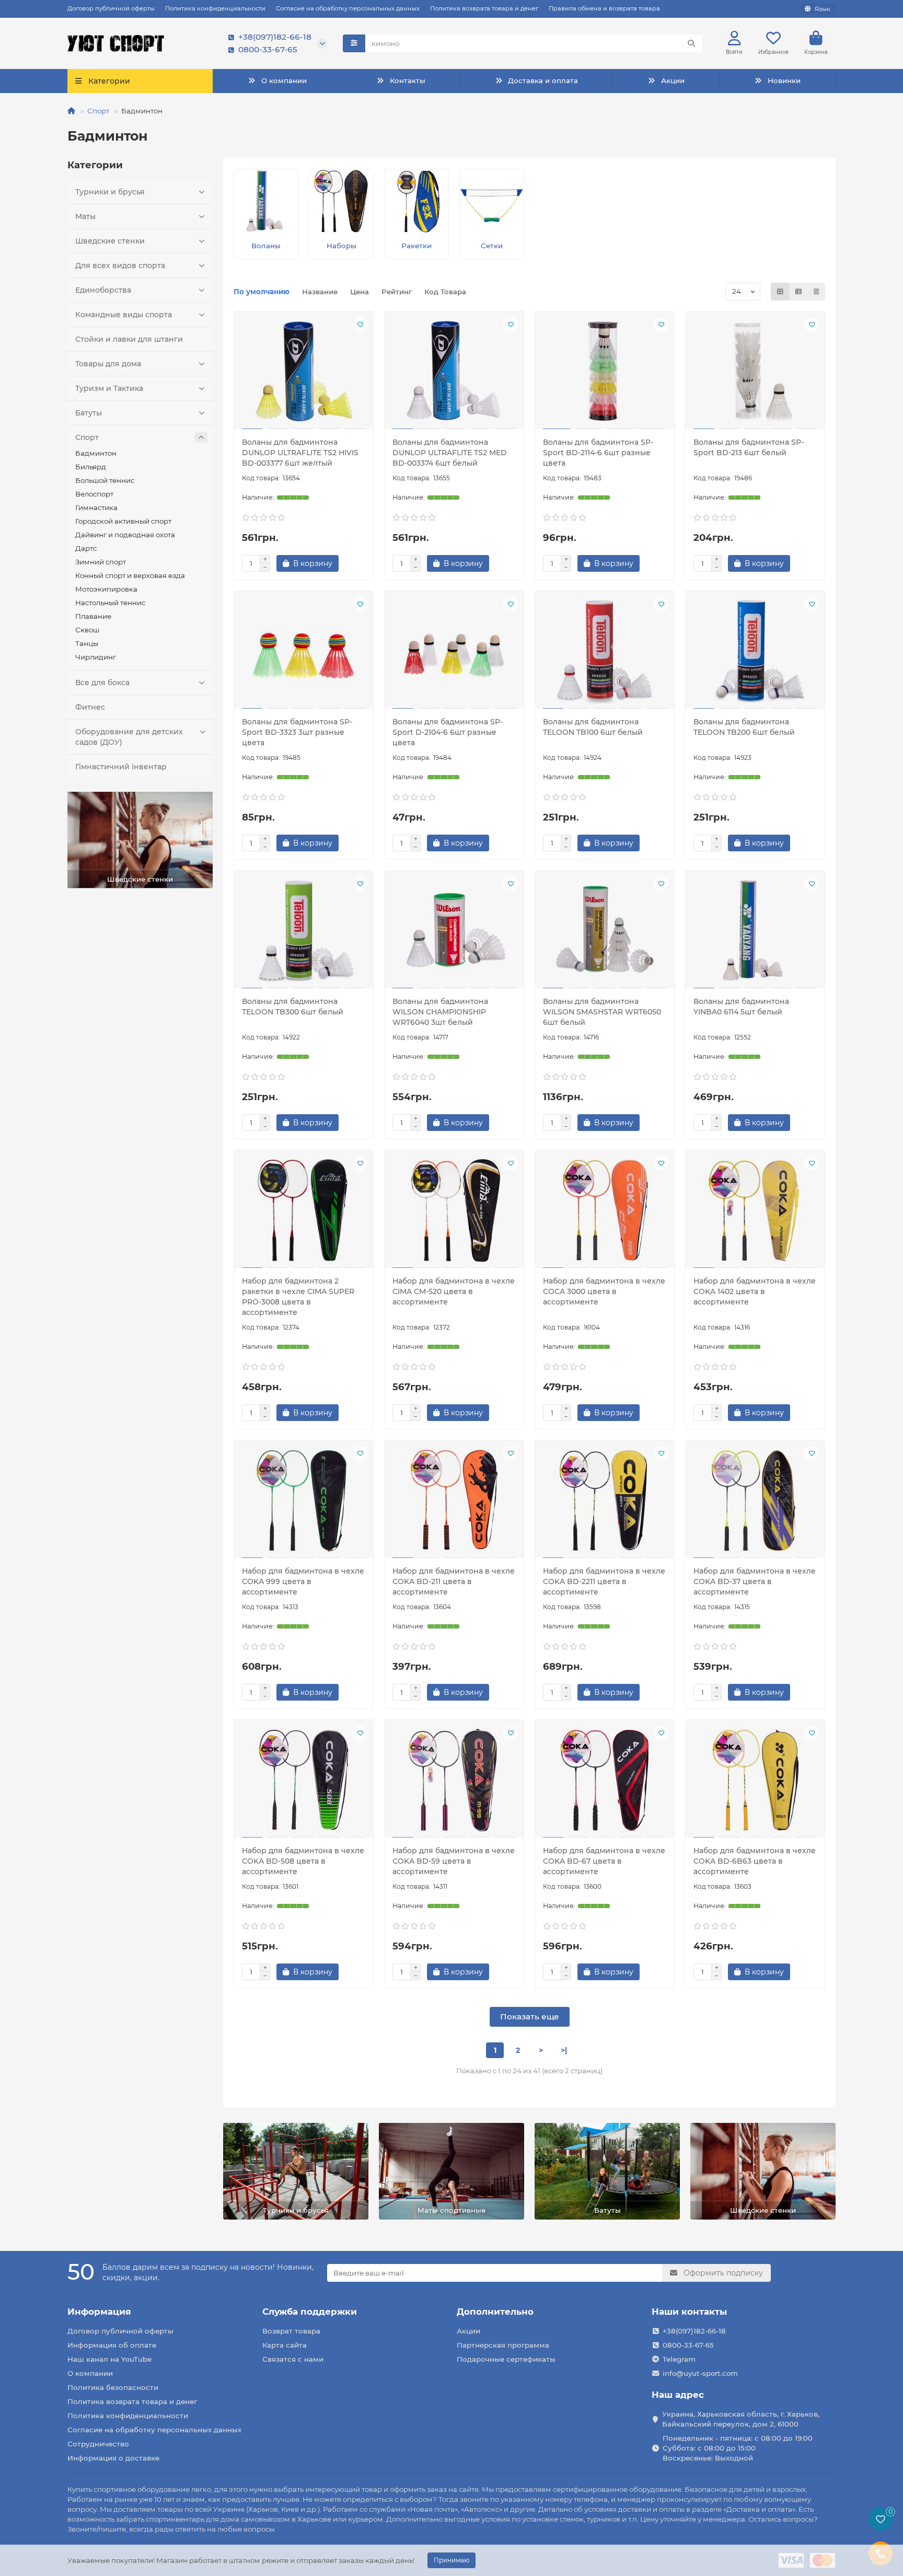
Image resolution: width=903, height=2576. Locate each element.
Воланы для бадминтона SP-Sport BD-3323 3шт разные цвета (297, 732)
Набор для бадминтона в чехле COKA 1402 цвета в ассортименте (755, 1291)
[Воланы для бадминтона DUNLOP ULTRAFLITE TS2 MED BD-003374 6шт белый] (454, 372)
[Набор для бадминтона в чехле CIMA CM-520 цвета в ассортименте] (454, 1210)
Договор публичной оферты (111, 8)
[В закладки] (360, 325)
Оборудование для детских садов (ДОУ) (129, 737)
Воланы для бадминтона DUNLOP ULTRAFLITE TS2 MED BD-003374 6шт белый (450, 453)
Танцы (87, 643)
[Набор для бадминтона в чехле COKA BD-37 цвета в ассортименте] (755, 1500)
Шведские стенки (110, 241)
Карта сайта (285, 2345)
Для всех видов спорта (120, 265)
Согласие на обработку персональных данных (348, 8)
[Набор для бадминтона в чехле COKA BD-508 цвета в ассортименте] (304, 1780)
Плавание (93, 616)
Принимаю (451, 2560)
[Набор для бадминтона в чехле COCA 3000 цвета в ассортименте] (605, 1210)
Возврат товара (291, 2331)
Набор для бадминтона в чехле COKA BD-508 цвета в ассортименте (303, 1861)
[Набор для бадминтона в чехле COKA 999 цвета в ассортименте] (304, 1500)
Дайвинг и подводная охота (125, 535)
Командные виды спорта (124, 315)
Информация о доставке (113, 2458)
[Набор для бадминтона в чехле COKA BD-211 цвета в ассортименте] (454, 1500)
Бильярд (91, 467)
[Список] (798, 292)
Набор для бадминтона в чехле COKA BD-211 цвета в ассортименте (454, 1581)
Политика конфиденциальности (215, 8)
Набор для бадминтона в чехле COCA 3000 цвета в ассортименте (604, 1291)
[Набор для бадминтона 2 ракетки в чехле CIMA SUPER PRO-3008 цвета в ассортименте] (304, 1210)
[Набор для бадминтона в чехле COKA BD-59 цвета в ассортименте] (454, 1780)
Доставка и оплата (543, 80)
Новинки (784, 80)
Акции (673, 80)
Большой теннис (105, 480)
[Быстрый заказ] (356, 563)
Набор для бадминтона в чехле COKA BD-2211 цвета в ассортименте (604, 1581)
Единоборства (103, 290)
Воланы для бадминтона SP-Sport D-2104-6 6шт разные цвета (448, 732)
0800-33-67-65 (268, 49)
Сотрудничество (98, 2444)
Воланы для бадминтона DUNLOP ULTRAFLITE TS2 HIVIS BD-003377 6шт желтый (300, 453)
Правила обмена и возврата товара (604, 8)
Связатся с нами (293, 2359)
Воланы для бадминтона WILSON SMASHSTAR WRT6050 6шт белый (602, 1012)
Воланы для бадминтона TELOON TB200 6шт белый (744, 727)
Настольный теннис (110, 603)
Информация (99, 2312)
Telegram (679, 2359)
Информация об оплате (112, 2345)
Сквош (87, 630)
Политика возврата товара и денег (484, 8)
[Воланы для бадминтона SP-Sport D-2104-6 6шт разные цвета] (454, 651)
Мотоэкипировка (106, 589)
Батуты (89, 413)
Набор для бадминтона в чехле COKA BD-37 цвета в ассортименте (755, 1581)
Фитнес (90, 707)
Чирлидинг (96, 657)
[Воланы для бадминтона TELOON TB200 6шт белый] (755, 651)
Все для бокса (102, 683)
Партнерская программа (503, 2345)
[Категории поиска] (354, 43)
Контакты (408, 80)
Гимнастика (96, 507)
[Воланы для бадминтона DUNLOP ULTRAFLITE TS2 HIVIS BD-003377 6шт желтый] (304, 372)
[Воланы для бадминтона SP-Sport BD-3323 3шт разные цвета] (304, 651)
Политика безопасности (113, 2387)
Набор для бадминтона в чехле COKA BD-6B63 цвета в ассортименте (755, 1861)
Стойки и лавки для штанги (129, 339)
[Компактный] (816, 292)
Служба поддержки (310, 2312)
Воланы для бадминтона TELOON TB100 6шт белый (593, 727)
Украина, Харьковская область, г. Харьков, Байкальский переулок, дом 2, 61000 (741, 2419)
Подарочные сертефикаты (506, 2359)
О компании (284, 80)
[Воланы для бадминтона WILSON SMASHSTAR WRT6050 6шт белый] (605, 931)
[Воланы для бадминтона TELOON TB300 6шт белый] (304, 931)
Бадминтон (96, 453)
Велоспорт (94, 494)
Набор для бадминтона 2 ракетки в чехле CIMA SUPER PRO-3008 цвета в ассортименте (298, 1297)
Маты (85, 216)
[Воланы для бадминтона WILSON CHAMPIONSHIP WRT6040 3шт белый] (454, 931)
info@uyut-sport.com (700, 2373)
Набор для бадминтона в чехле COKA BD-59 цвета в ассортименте (454, 1861)
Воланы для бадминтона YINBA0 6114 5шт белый (741, 1007)
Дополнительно (495, 2312)
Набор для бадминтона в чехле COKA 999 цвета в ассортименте (303, 1581)
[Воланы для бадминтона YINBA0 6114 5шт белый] (755, 931)
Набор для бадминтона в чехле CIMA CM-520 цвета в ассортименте (454, 1291)
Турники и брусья (110, 192)
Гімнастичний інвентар (121, 767)
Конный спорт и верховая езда (130, 575)
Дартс (86, 548)
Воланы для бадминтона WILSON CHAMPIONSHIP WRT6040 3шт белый (440, 1012)
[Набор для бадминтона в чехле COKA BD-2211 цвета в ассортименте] (605, 1500)
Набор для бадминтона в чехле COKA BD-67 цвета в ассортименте (604, 1861)
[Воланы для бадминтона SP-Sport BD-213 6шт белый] (755, 372)
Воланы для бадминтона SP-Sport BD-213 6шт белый (749, 447)
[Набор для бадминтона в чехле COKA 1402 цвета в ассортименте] (755, 1210)
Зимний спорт (101, 562)
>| (564, 2050)
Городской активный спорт (123, 521)
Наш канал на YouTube (109, 2359)
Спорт (98, 111)
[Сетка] (780, 292)
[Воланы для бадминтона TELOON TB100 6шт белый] (605, 651)
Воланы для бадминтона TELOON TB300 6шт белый (293, 1007)
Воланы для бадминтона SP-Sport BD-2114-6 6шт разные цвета (598, 453)
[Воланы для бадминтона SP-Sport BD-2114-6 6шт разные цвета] (605, 372)
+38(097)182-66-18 (275, 37)
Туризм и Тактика (109, 388)
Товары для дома (108, 364)
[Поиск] (691, 43)
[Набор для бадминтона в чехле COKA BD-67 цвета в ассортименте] (605, 1780)
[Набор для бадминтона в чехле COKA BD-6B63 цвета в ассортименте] (755, 1780)
